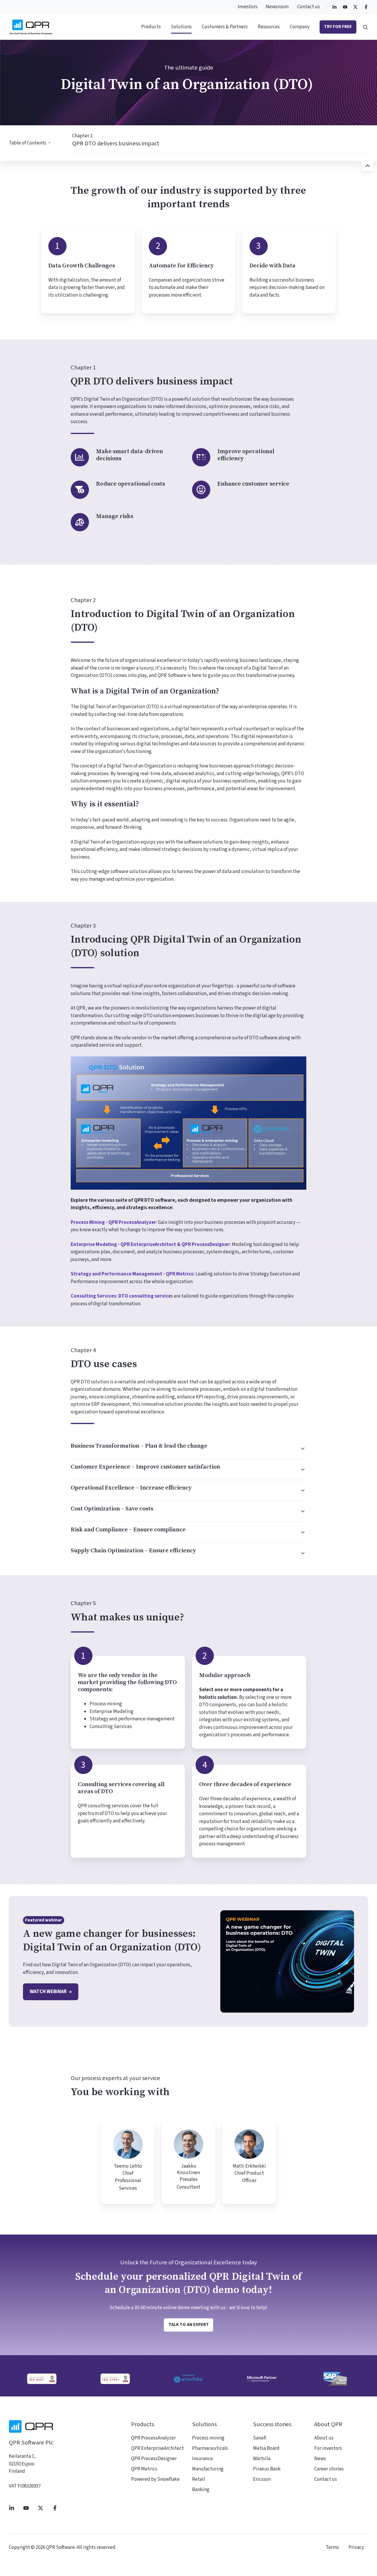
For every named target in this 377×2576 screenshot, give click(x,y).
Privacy (356, 2547)
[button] (365, 27)
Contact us (309, 7)
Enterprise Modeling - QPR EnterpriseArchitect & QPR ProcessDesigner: (151, 1245)
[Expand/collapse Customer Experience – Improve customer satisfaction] (300, 1469)
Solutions (181, 27)
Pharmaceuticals (210, 2448)
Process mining (208, 2438)
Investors (248, 7)
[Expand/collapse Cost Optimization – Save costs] (300, 1511)
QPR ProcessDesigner (154, 2459)
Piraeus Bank (267, 2469)
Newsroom (277, 7)
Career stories (329, 2469)
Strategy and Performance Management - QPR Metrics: (133, 1274)
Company (300, 27)
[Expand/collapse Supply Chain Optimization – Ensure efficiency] (300, 1553)
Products (151, 27)
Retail (199, 2479)
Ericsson (262, 2479)
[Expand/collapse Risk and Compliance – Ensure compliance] (300, 1532)
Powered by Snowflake (155, 2479)
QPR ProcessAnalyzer (153, 2438)
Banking (201, 2490)
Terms (332, 2547)
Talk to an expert (189, 2325)
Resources (269, 27)
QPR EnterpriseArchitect (157, 2448)
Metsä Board (266, 2448)
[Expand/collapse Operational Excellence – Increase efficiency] (300, 1490)
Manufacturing (208, 2469)
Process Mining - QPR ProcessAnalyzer (113, 1222)
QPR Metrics (144, 2469)
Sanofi (260, 2438)
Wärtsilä (262, 2459)
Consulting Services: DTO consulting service (121, 1296)
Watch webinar (48, 1992)
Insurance (202, 2459)
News (320, 2459)
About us (324, 2438)
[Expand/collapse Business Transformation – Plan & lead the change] (300, 1449)
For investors (328, 2448)
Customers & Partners (225, 27)
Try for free (338, 27)
